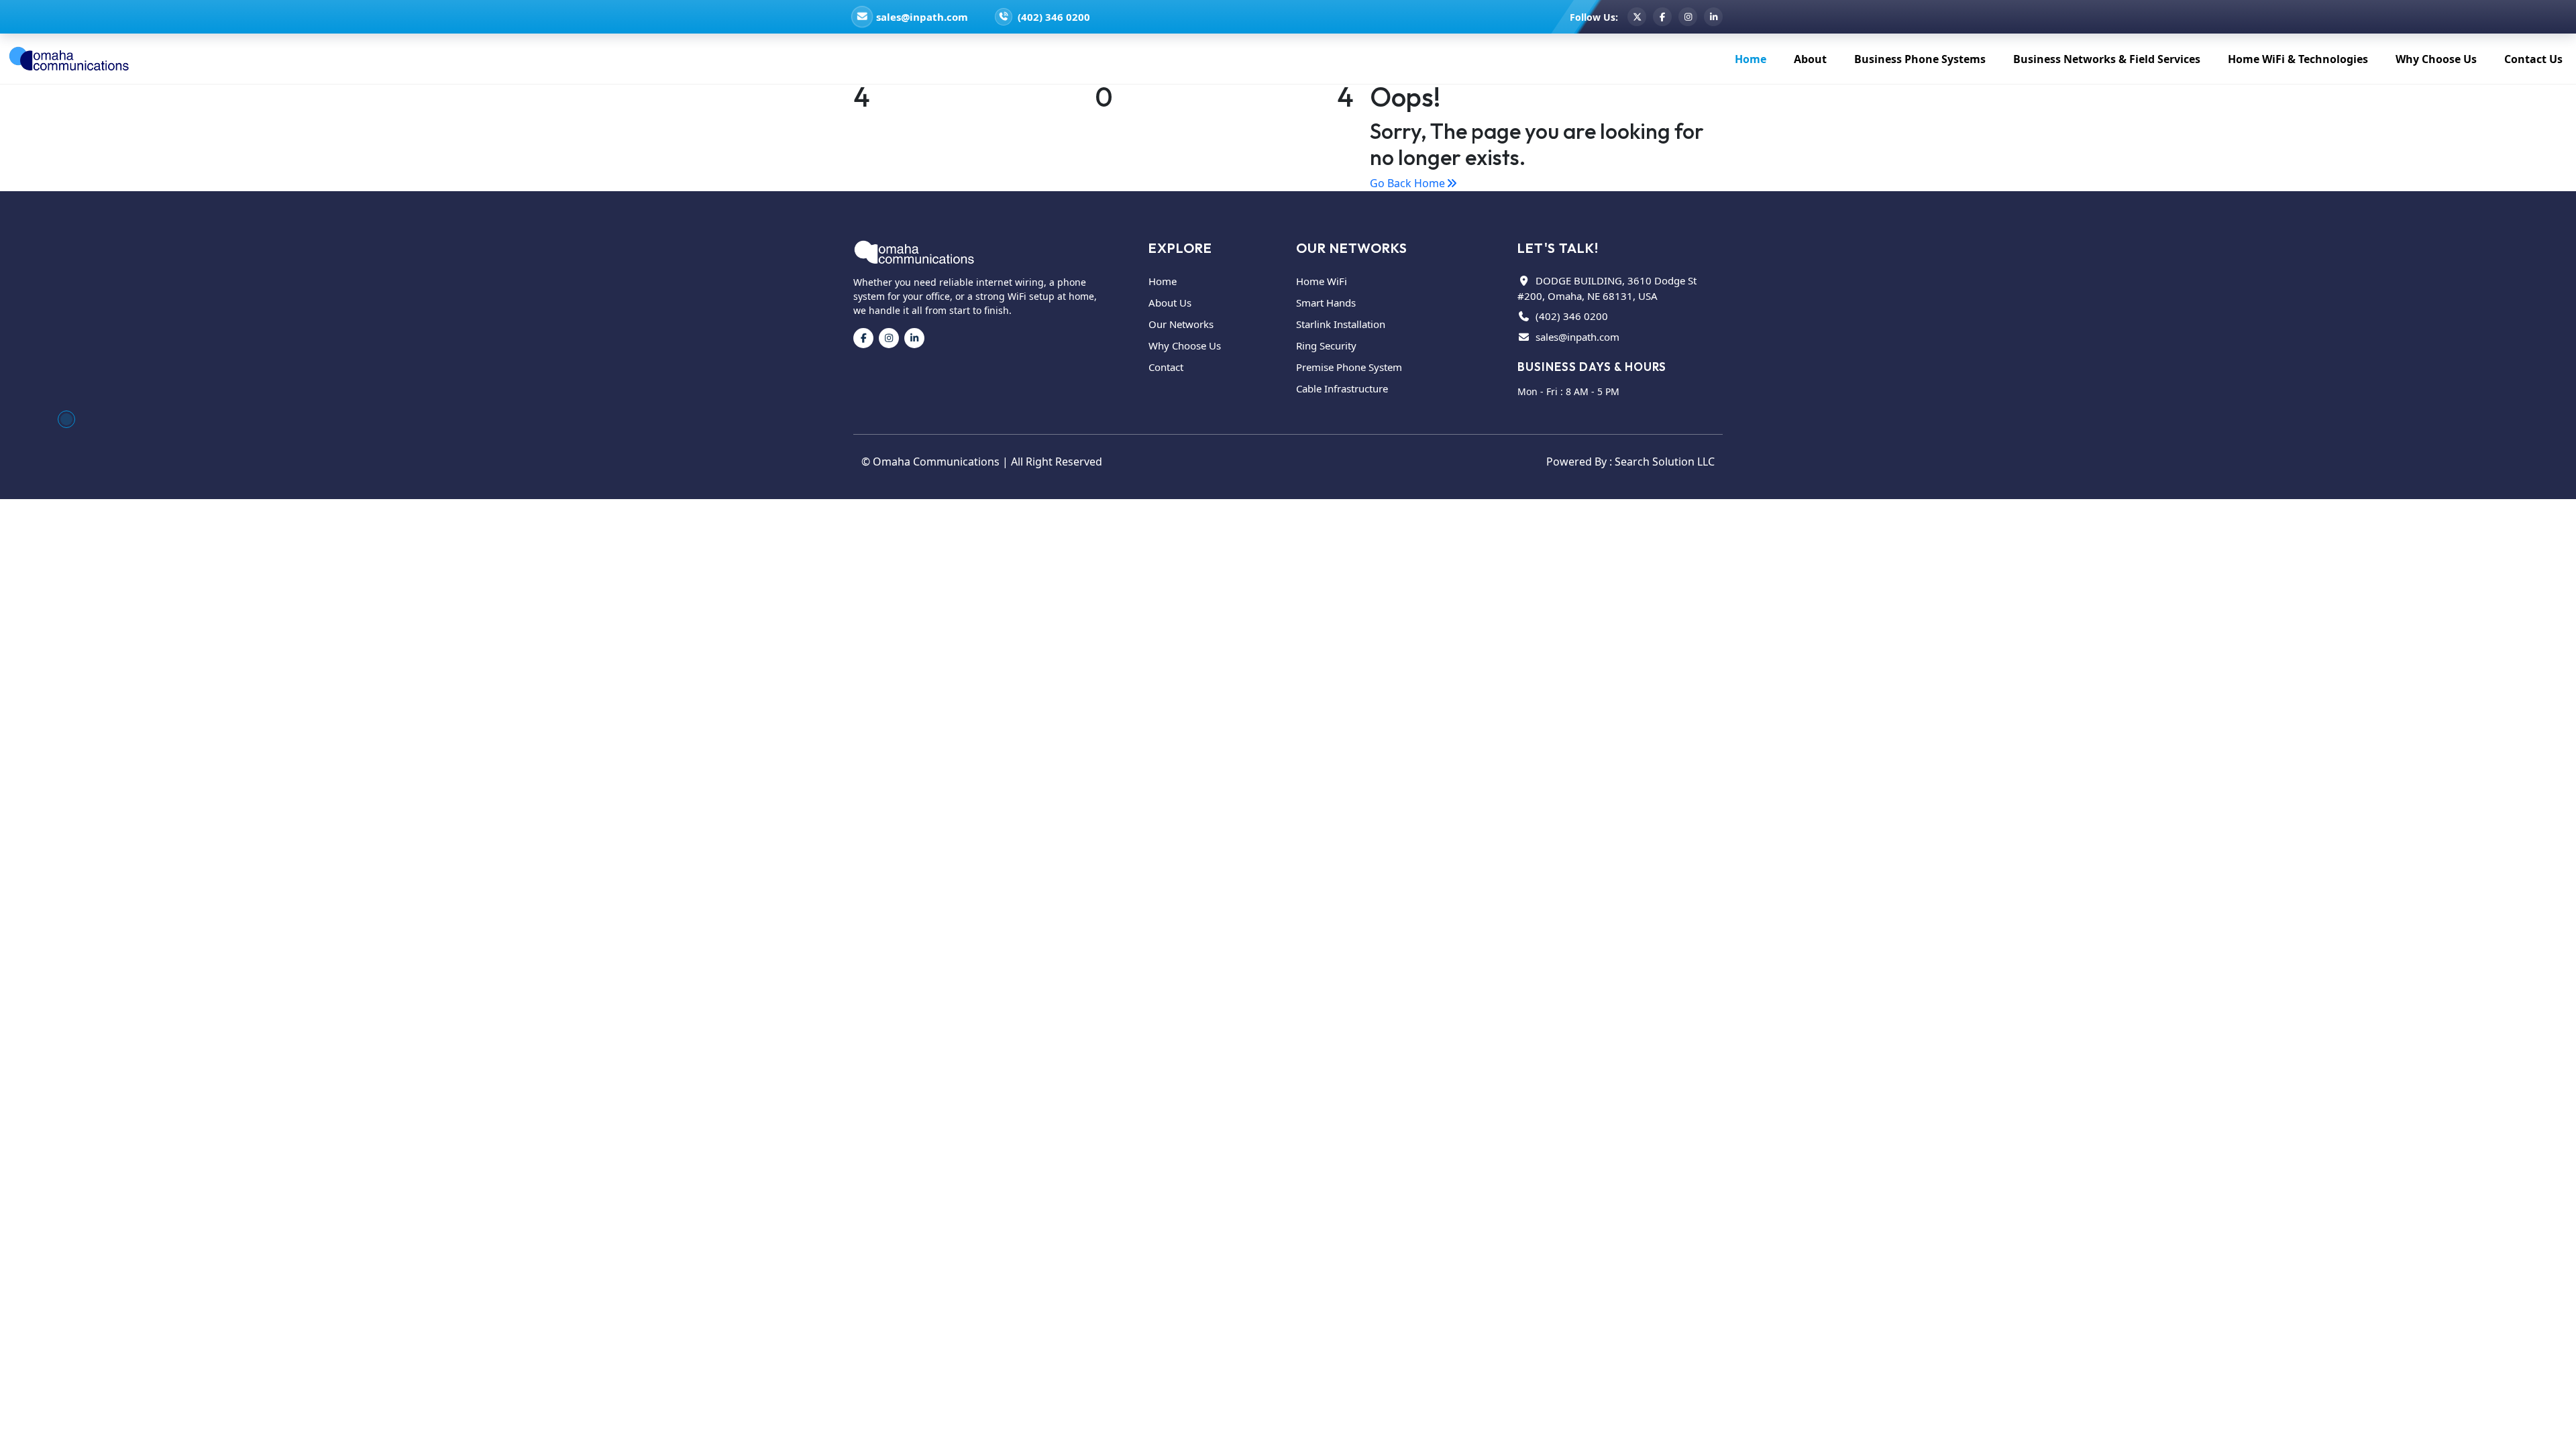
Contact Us (2533, 59)
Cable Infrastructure (1342, 388)
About (1810, 59)
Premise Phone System (1349, 367)
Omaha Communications (936, 462)
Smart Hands (1326, 303)
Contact (1166, 367)
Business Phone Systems (1920, 59)
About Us (1170, 303)
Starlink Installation (1341, 324)
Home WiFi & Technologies (2298, 59)
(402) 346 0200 (1054, 17)
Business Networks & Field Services (2107, 59)
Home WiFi (1322, 281)
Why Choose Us (2436, 59)
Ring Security (1326, 345)
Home (1751, 59)
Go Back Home (1407, 183)
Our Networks (1181, 324)
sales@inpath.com (922, 17)
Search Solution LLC (1665, 462)
